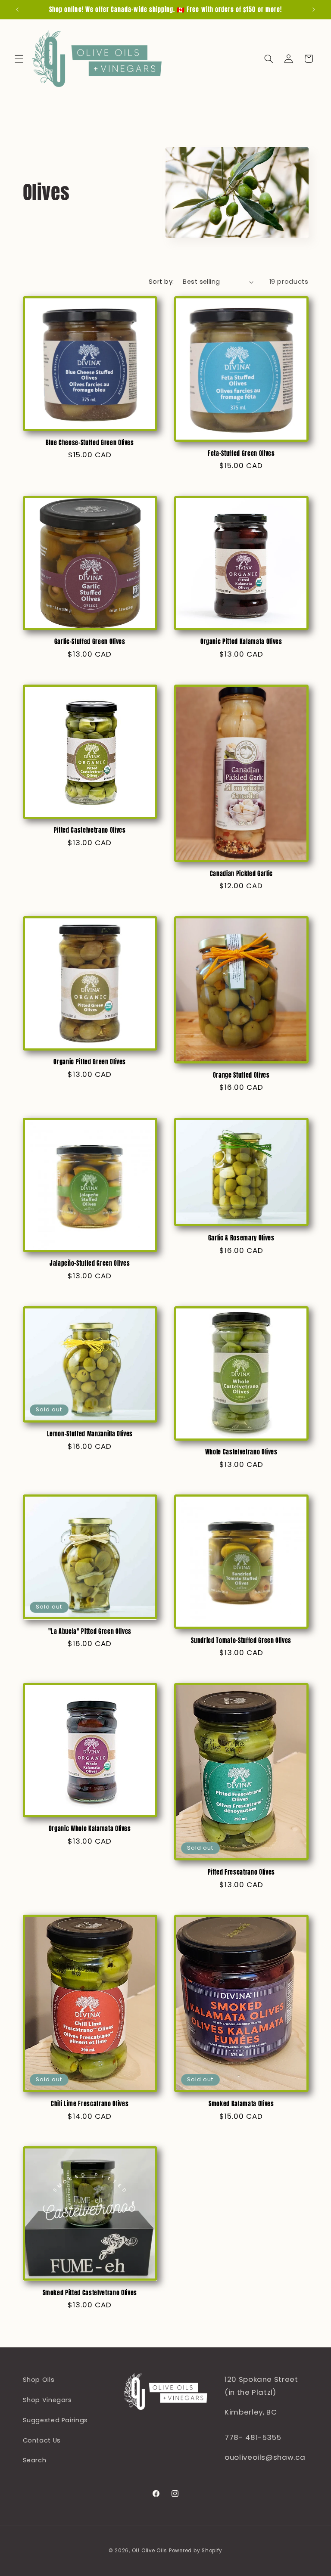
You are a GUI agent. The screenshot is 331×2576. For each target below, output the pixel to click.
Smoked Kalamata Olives (241, 2104)
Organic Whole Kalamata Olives (90, 1829)
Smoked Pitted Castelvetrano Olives (90, 2293)
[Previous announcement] (17, 9)
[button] (19, 59)
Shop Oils (39, 2380)
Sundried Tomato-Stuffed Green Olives (241, 1640)
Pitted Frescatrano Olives (242, 1872)
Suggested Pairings (55, 2420)
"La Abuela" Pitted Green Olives (90, 1631)
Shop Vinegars (47, 2400)
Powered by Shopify (196, 2551)
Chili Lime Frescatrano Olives (90, 2104)
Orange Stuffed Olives (241, 1075)
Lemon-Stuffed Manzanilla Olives (90, 1434)
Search (35, 2460)
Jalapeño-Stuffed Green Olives (90, 1263)
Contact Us (42, 2440)
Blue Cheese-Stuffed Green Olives (90, 443)
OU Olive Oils (150, 2551)
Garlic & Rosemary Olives (241, 1238)
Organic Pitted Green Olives (90, 1062)
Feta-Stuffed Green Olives (241, 453)
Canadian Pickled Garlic (241, 874)
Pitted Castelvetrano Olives (90, 830)
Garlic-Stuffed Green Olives (90, 642)
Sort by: (161, 282)
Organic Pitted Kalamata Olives (241, 642)
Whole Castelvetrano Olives (241, 1452)
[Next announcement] (314, 9)
